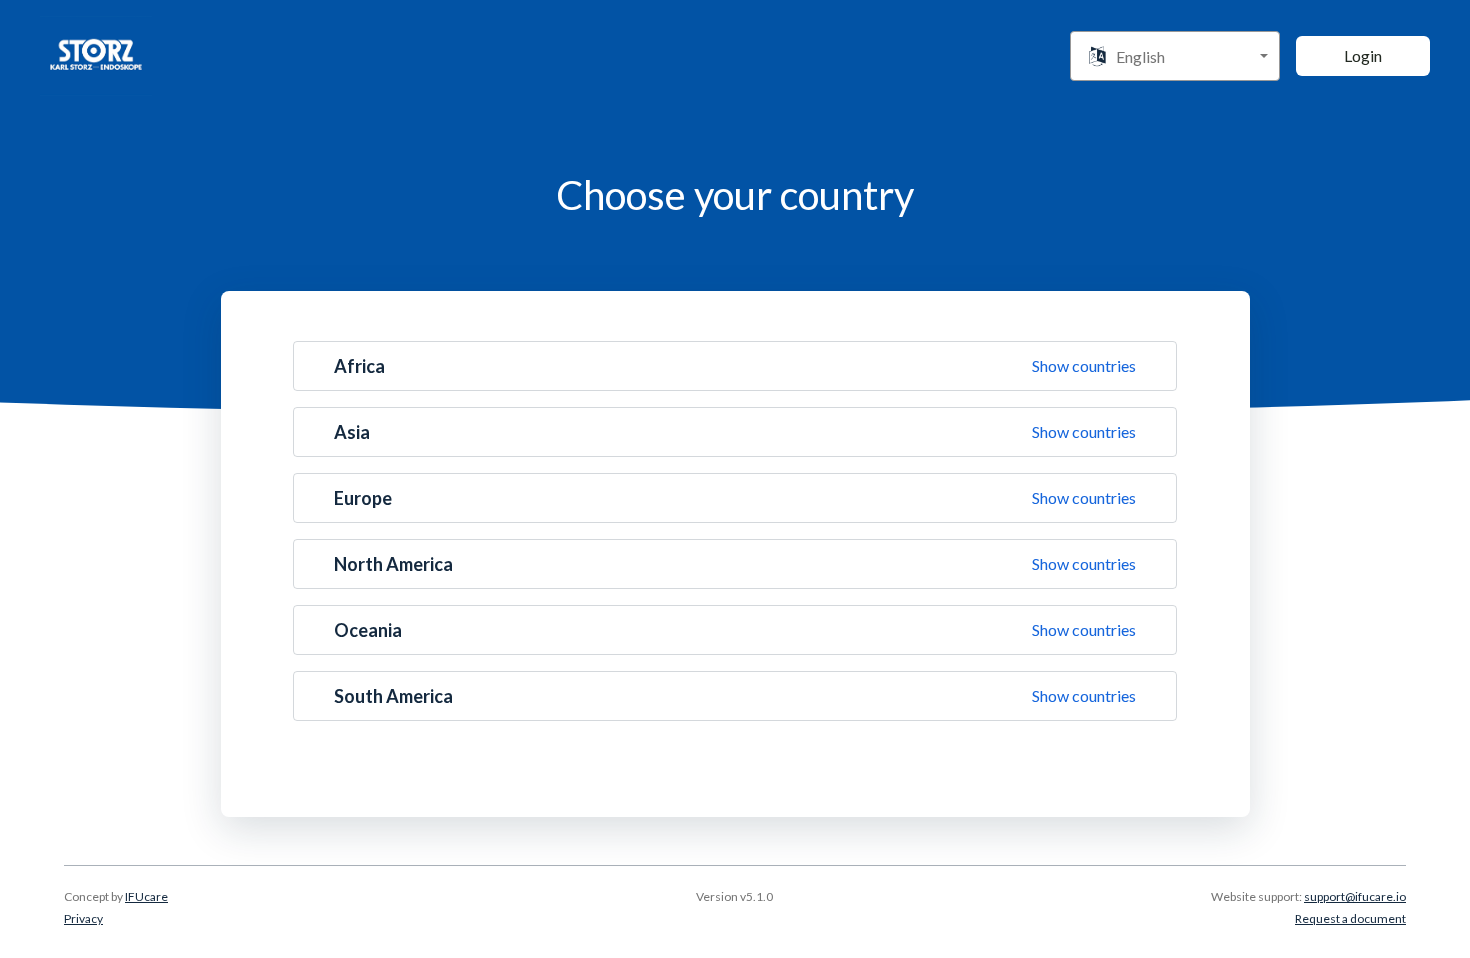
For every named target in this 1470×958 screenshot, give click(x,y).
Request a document (1350, 918)
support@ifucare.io (1355, 896)
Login (1363, 55)
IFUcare (146, 896)
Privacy (83, 918)
